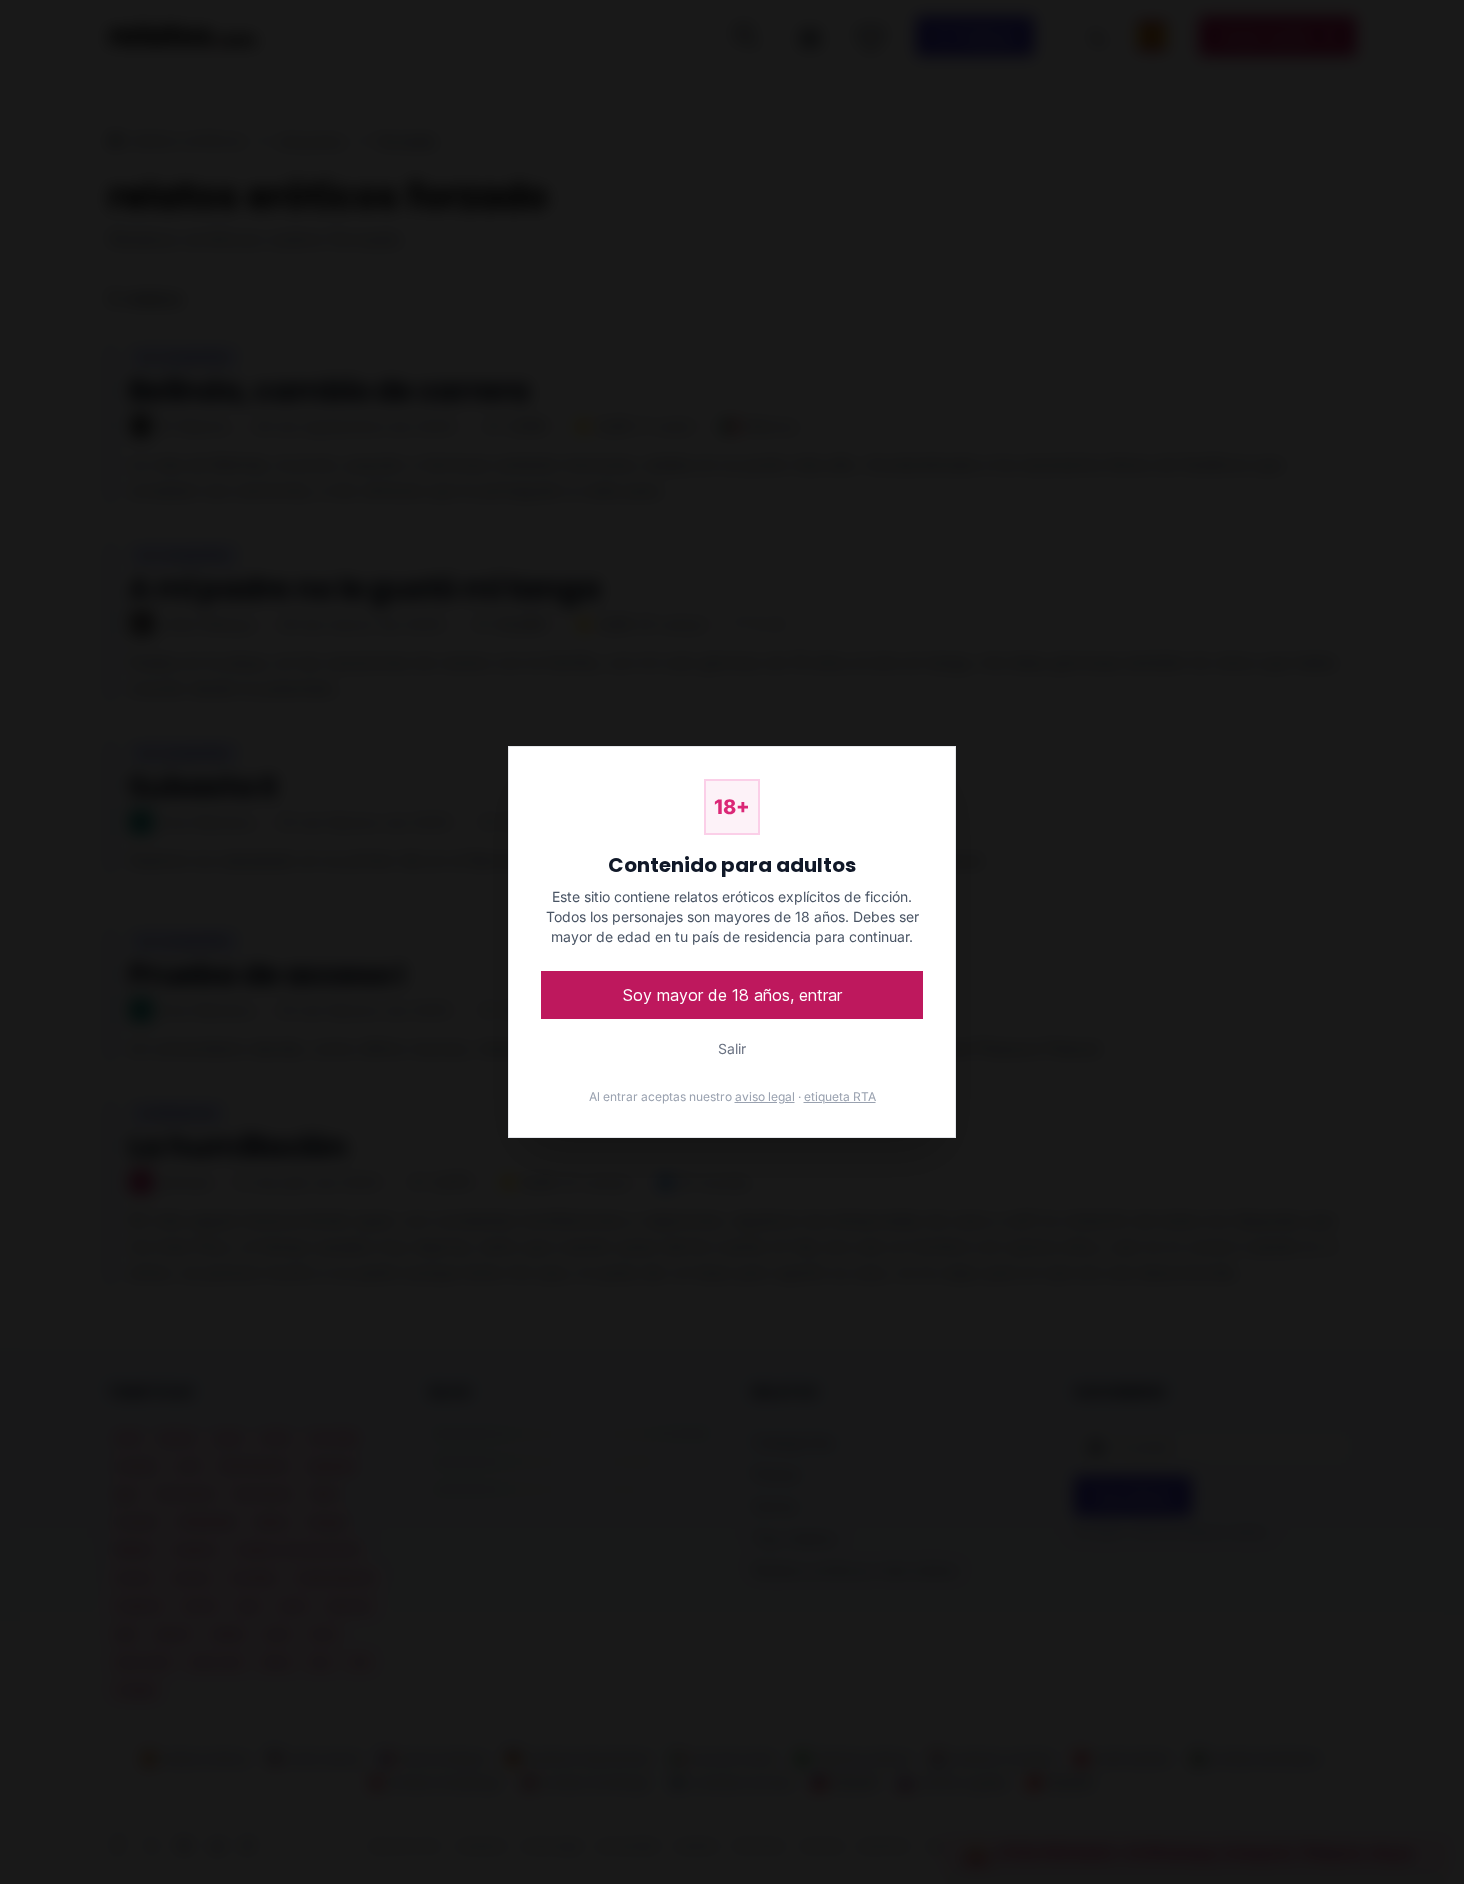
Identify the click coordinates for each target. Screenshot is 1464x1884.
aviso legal (765, 1096)
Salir (732, 1048)
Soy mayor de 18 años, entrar (732, 995)
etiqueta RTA (840, 1096)
